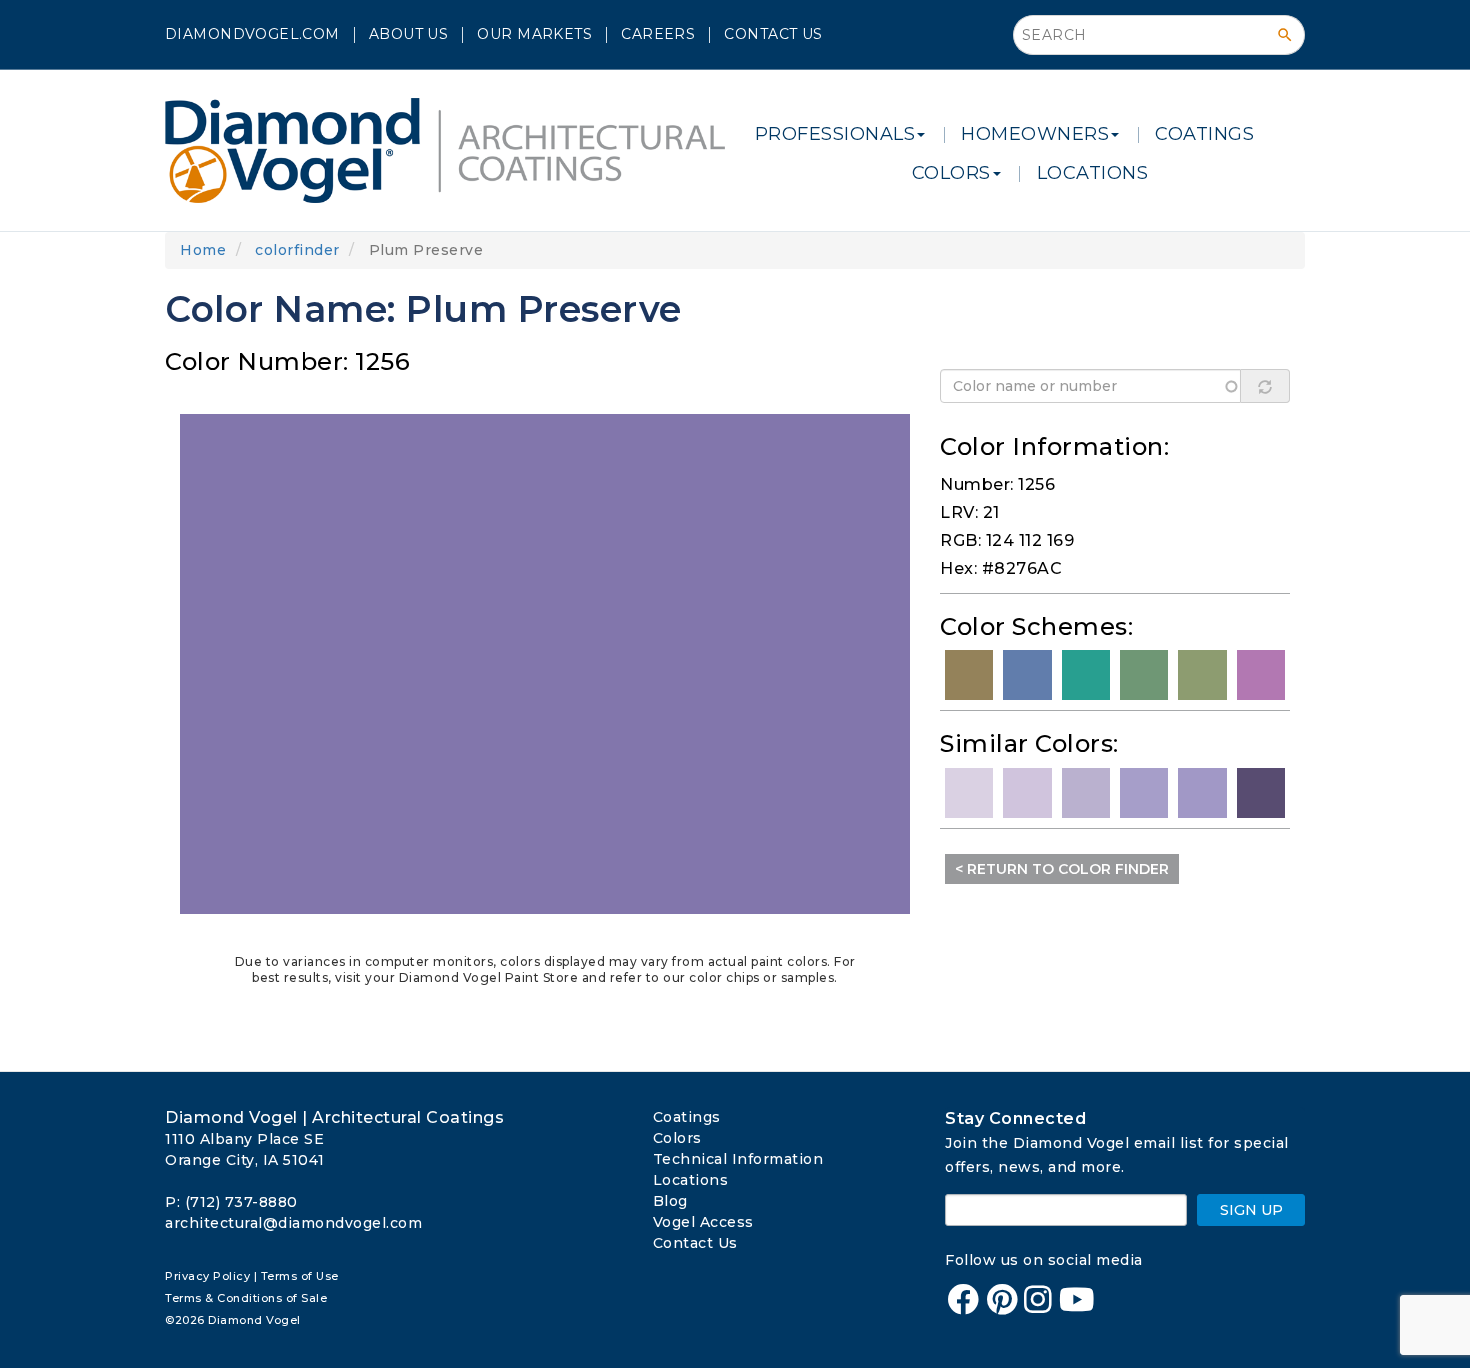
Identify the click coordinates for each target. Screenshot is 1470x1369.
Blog (670, 1201)
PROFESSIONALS (835, 134)
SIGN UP (1251, 1210)
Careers (658, 34)
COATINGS (1204, 134)
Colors (677, 1138)
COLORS (951, 173)
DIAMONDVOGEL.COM (252, 34)
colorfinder (297, 250)
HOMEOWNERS (1035, 134)
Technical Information (738, 1159)
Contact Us (773, 34)
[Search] (1285, 35)
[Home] (452, 150)
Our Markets (534, 34)
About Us (408, 34)
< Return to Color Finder (1062, 869)
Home (203, 250)
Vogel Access (703, 1222)
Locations (691, 1180)
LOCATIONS (1093, 173)
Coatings (687, 1117)
